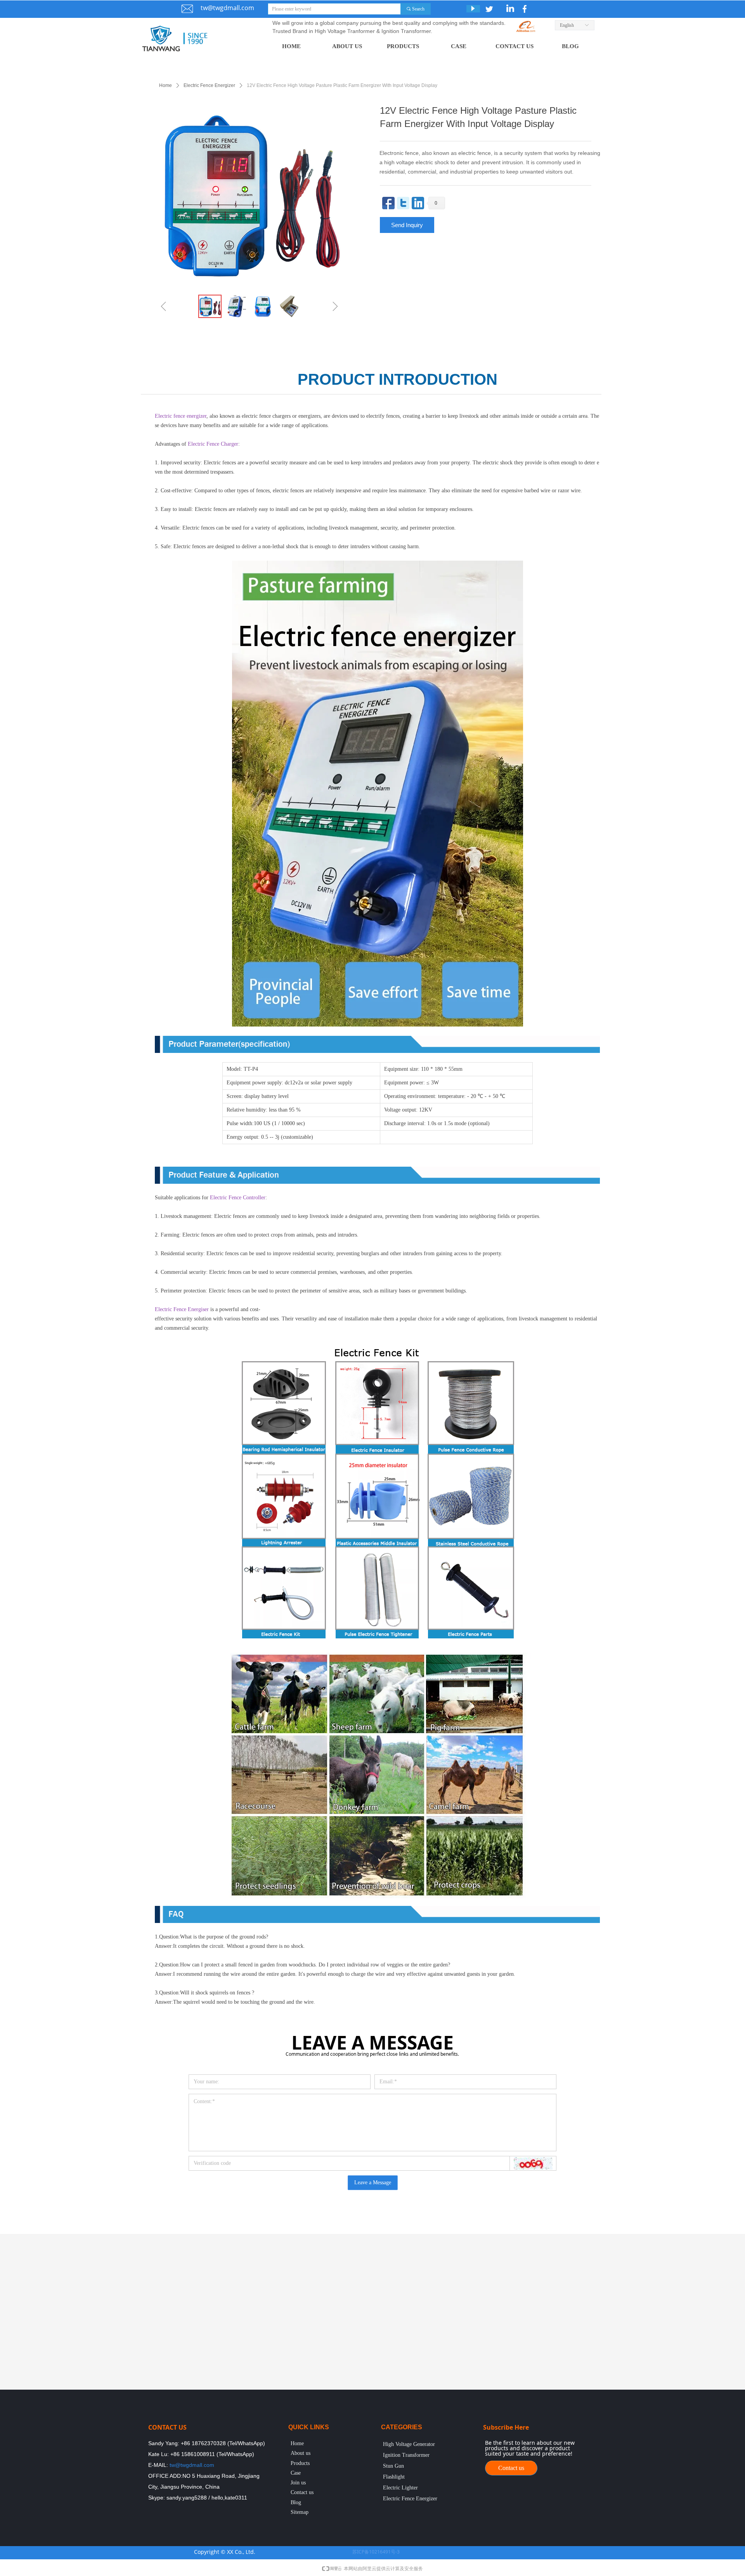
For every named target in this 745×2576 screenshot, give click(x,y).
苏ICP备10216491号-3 (376, 2552)
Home (165, 85)
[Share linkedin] (418, 203)
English (567, 25)
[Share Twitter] (403, 203)
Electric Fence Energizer (209, 85)
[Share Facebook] (388, 203)
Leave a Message (373, 2183)
